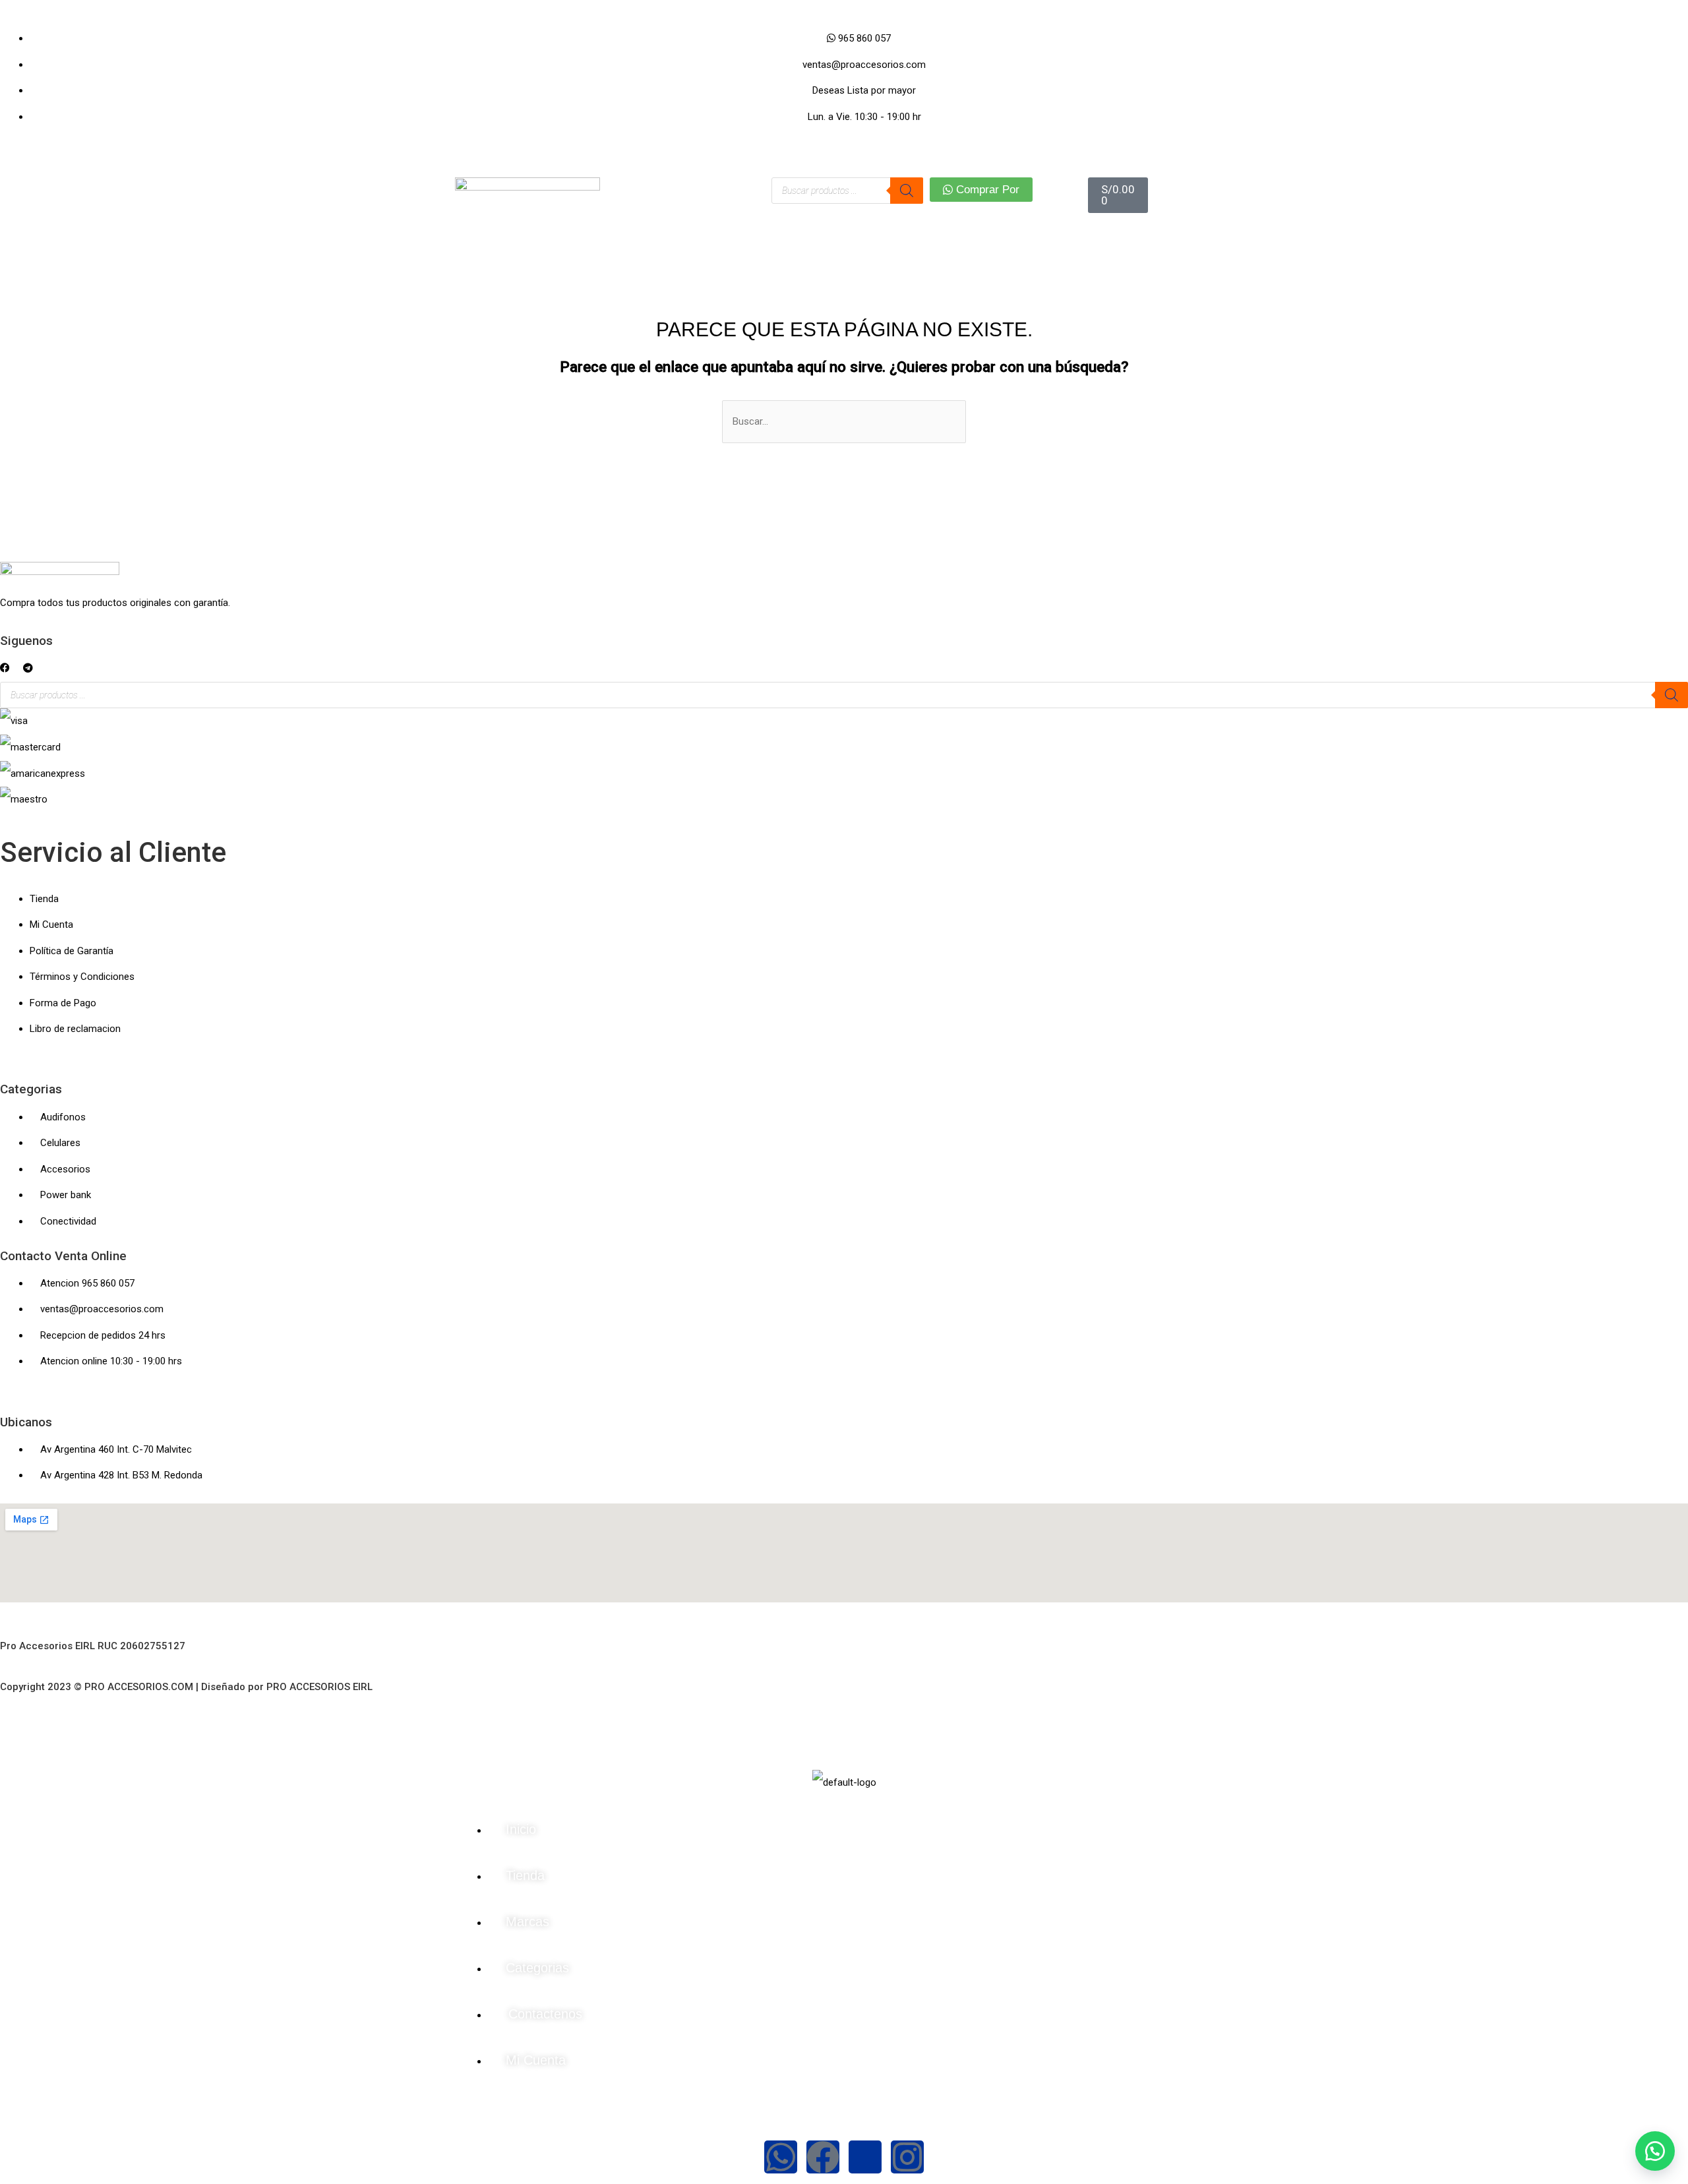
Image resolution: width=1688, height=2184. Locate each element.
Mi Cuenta (51, 925)
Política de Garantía (72, 951)
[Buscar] (907, 191)
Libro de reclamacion (75, 1029)
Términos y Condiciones (82, 977)
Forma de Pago (63, 1003)
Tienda (44, 899)
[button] (5, 668)
